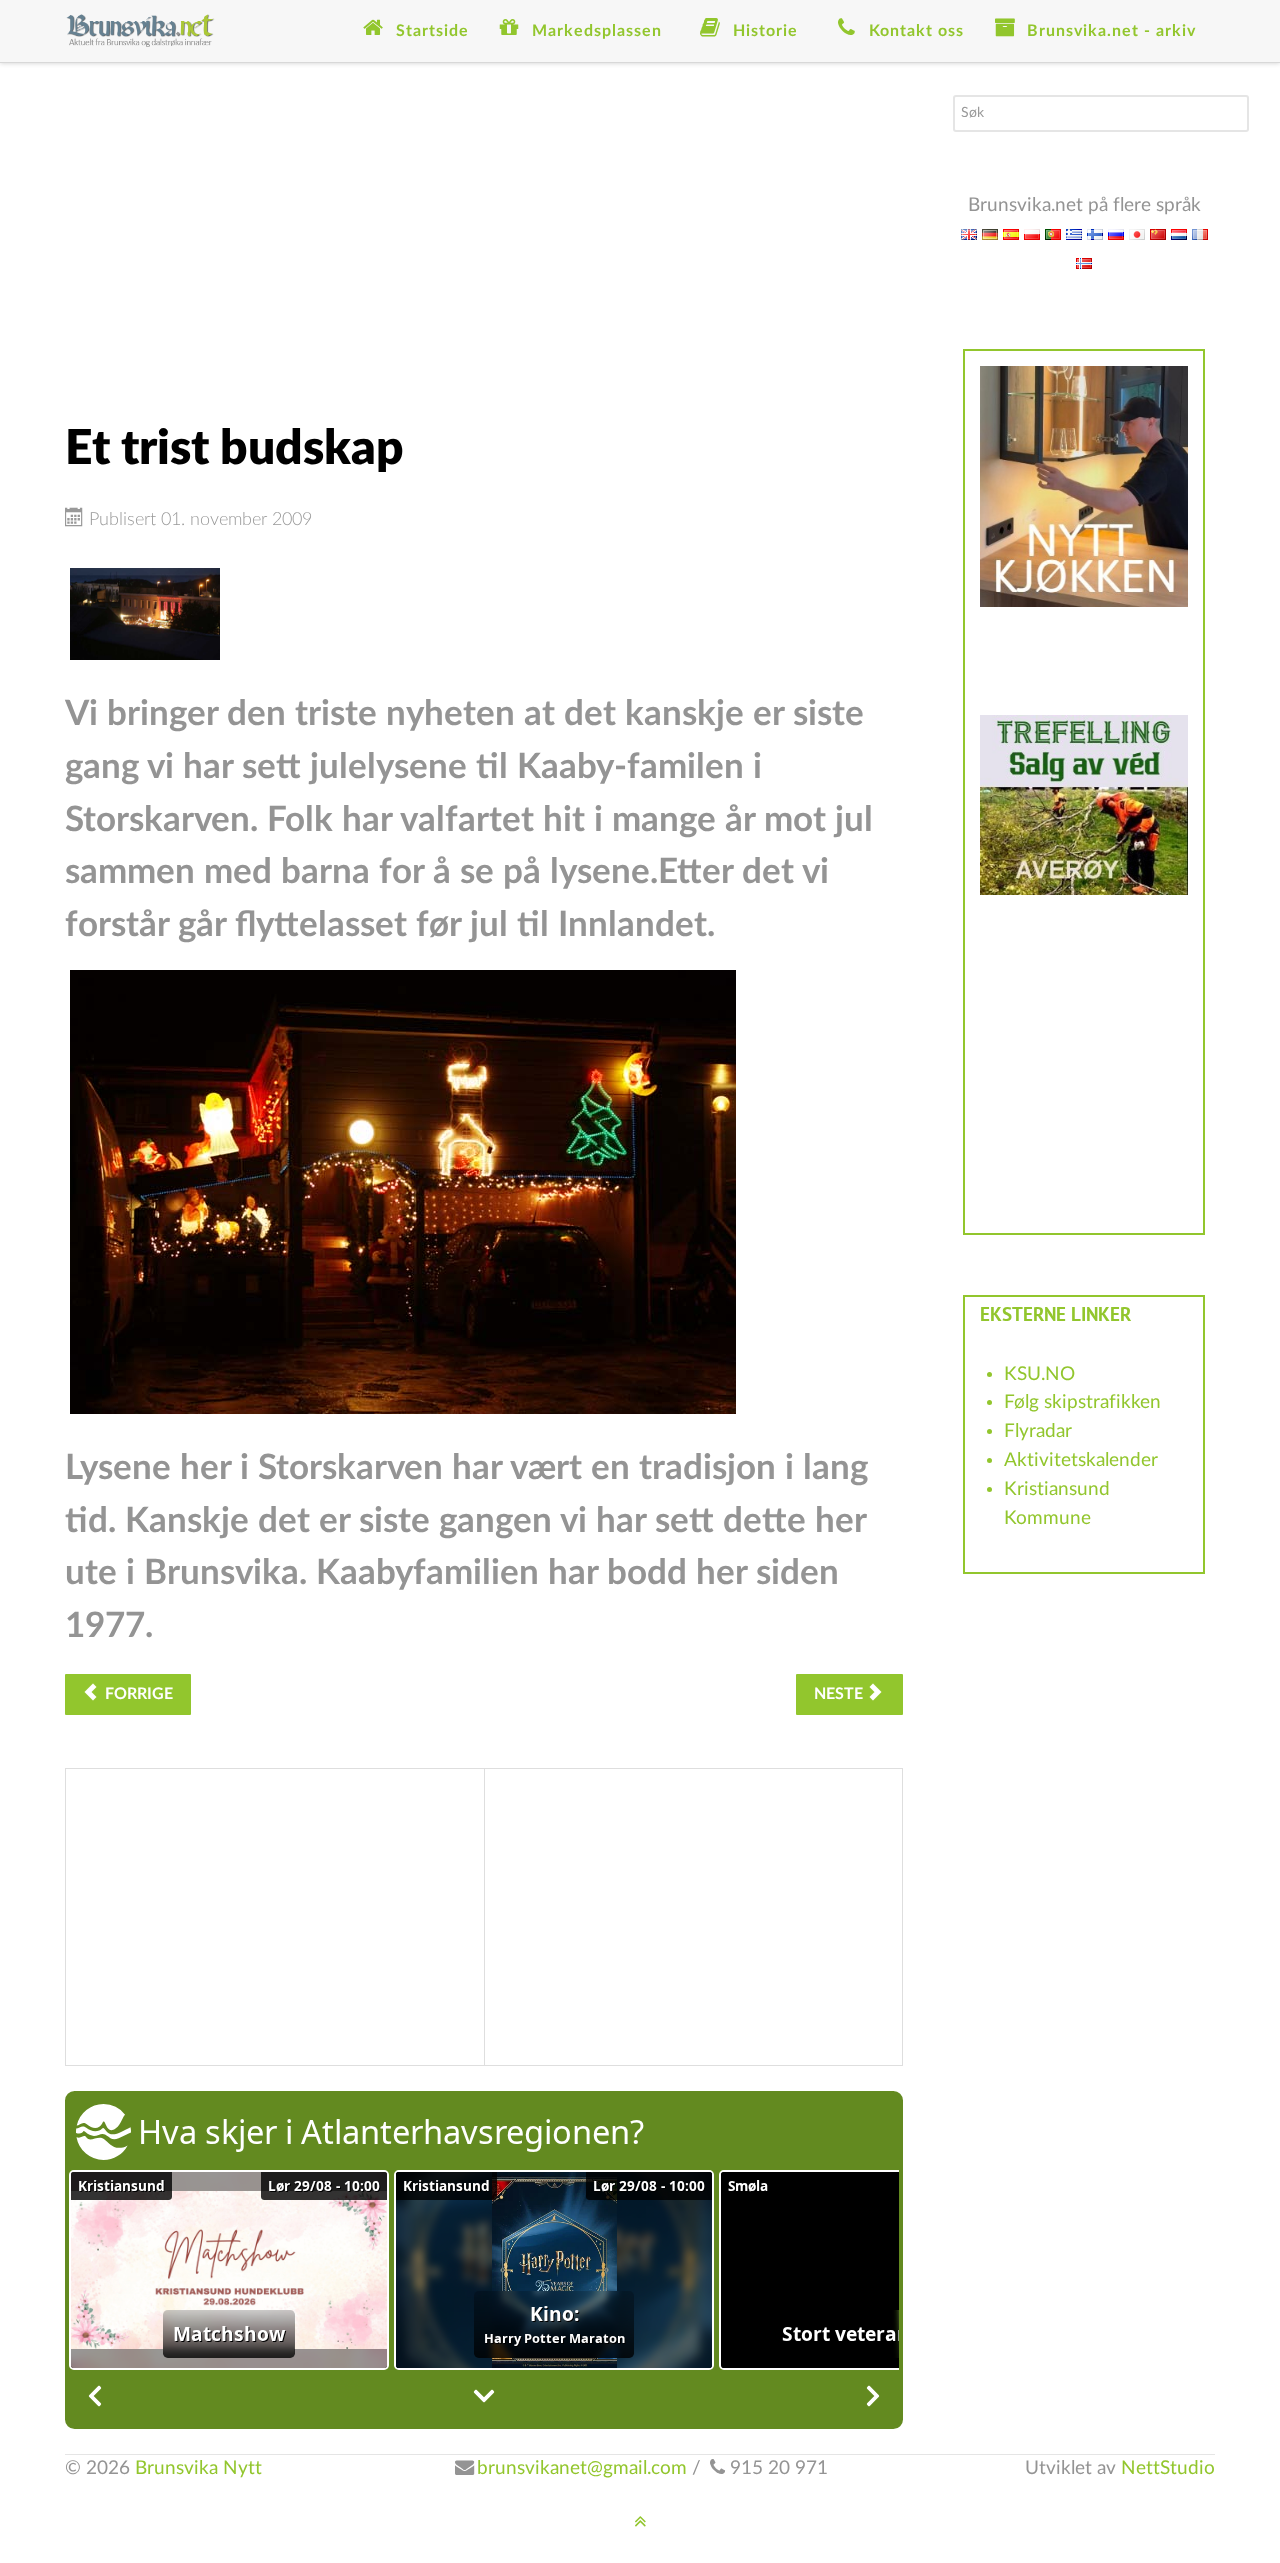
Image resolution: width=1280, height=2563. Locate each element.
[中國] (1158, 233)
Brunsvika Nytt (198, 2468)
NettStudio (1168, 2468)
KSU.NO (1039, 1374)
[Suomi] (1095, 233)
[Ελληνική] (1074, 233)
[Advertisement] (484, 235)
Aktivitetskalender (1081, 1460)
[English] (969, 233)
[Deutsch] (990, 233)
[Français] (1200, 233)
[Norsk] (1084, 262)
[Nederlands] (1179, 233)
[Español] (1011, 233)
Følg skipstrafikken (1082, 1402)
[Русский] (1116, 233)
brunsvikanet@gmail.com (582, 2468)
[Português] (1053, 233)
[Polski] (1032, 233)
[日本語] (1137, 233)
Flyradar (1038, 1431)
